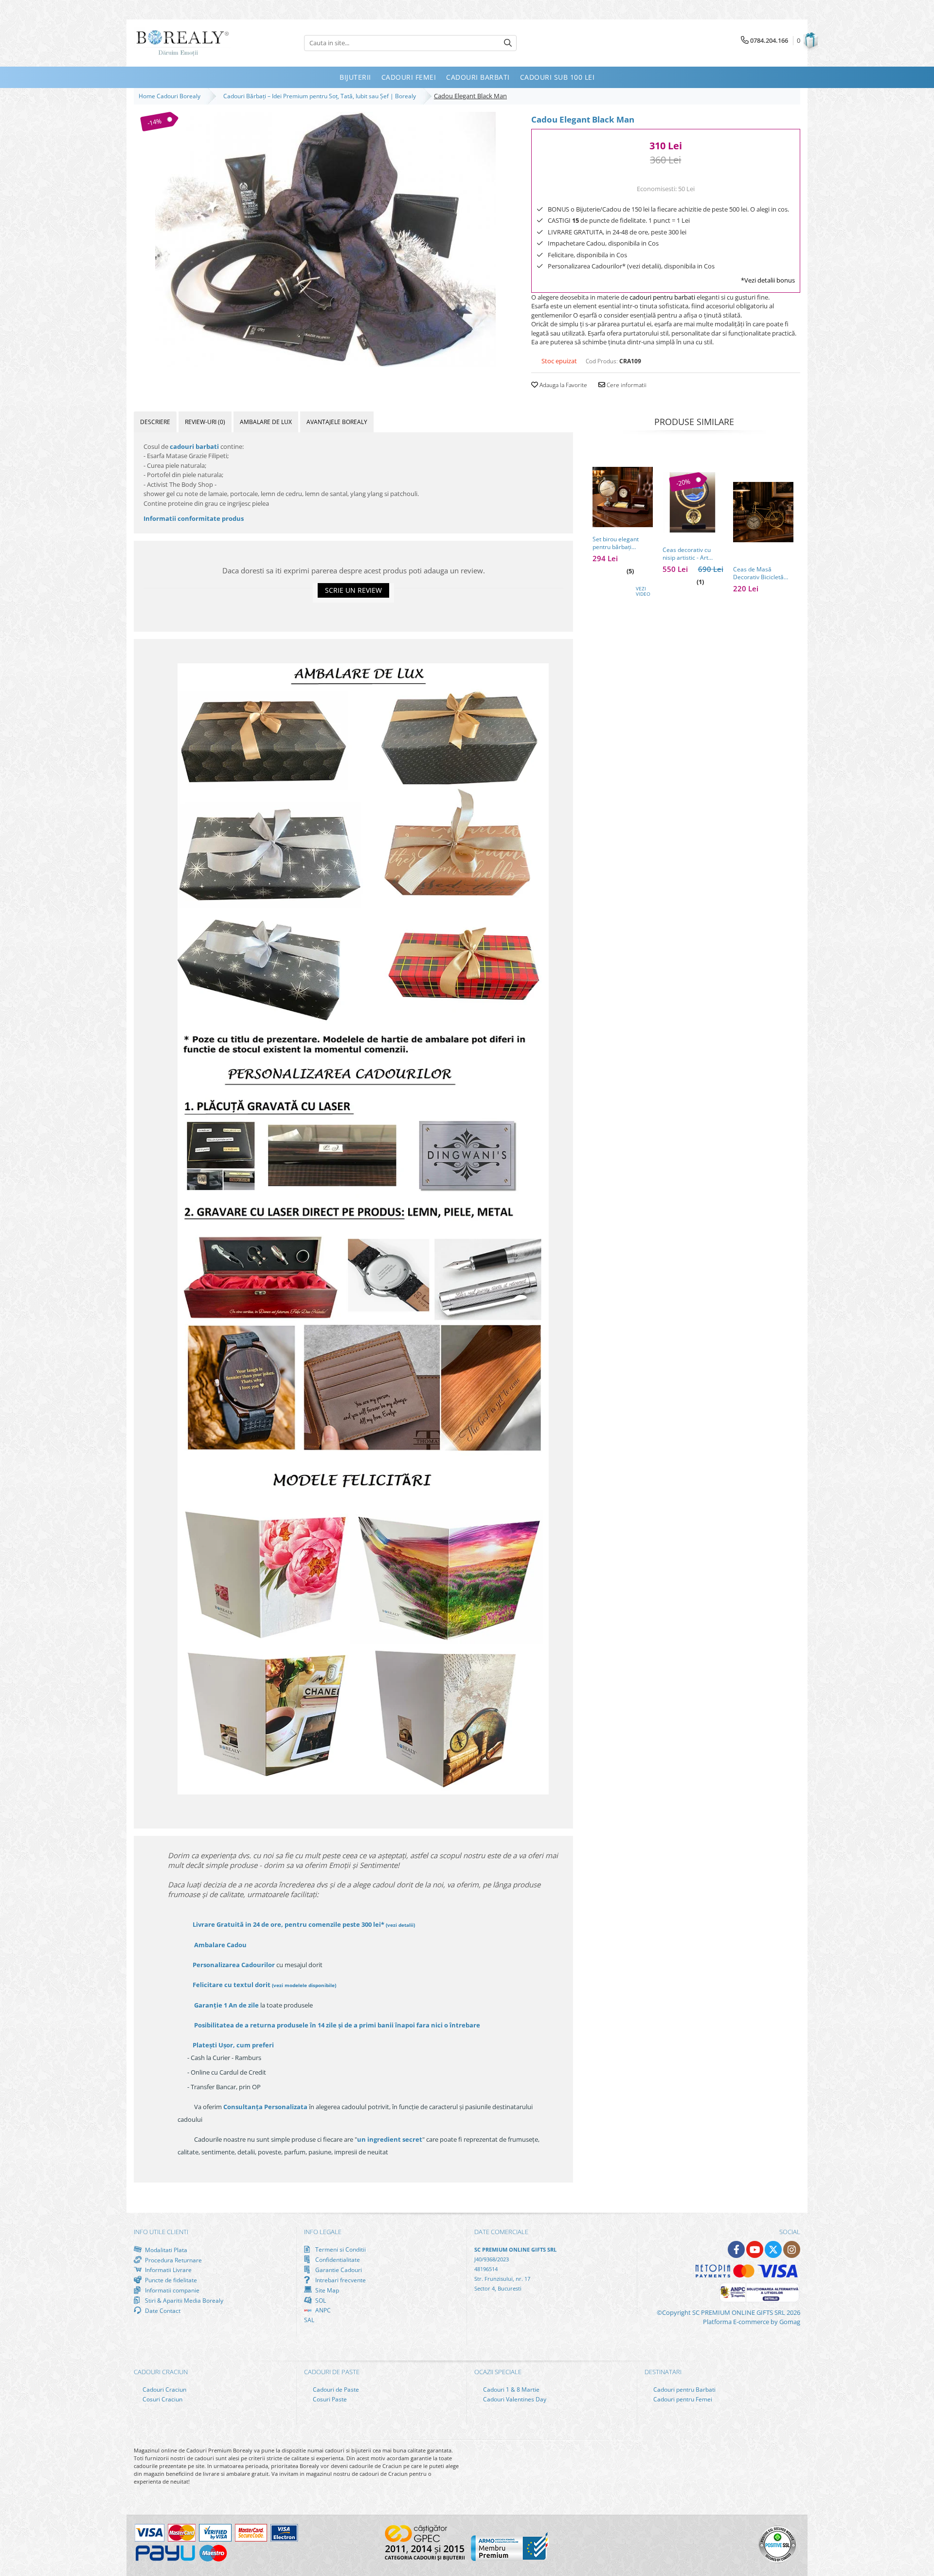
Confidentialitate (337, 2259)
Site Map (326, 2290)
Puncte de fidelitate (170, 2280)
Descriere (155, 422)
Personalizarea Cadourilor (234, 1965)
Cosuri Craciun (162, 2399)
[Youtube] (755, 2249)
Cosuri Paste (329, 2399)
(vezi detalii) (400, 1925)
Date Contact (162, 2310)
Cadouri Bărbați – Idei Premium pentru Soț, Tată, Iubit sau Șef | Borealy (321, 96)
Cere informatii (626, 385)
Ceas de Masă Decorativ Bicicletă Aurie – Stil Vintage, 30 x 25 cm (763, 573)
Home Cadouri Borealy (171, 96)
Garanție (226, 2005)
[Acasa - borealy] (182, 43)
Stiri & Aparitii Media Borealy (183, 2300)
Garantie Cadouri (338, 2270)
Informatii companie (171, 2290)
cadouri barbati (194, 446)
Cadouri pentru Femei (682, 2399)
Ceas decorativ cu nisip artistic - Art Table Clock (687, 554)
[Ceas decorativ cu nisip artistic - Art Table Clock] (693, 502)
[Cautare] (508, 43)
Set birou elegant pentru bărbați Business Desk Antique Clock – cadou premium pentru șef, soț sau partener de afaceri (622, 543)
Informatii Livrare (168, 2270)
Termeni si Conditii (340, 2249)
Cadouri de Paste (335, 2389)
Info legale (323, 2232)
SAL (309, 2320)
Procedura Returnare (173, 2260)
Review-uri (205, 422)
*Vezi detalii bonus (768, 280)
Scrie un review (353, 590)
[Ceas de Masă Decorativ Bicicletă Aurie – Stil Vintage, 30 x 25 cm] (763, 512)
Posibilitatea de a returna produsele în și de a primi (336, 2025)
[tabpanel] (325, 240)
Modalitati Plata (165, 2250)
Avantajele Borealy (337, 422)
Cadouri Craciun (164, 2389)
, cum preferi (233, 2045)
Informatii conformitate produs (194, 518)
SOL (320, 2300)
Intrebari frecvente (340, 2280)
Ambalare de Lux (266, 422)
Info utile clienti (161, 2232)
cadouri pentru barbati (662, 297)
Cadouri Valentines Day (514, 2399)
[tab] (155, 422)
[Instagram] (792, 2249)
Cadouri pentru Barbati (684, 2389)
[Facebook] (736, 2249)
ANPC (322, 2310)
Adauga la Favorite (563, 385)
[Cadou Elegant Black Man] (325, 240)
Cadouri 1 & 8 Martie (511, 2389)
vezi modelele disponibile (304, 1985)
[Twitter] (773, 2249)
